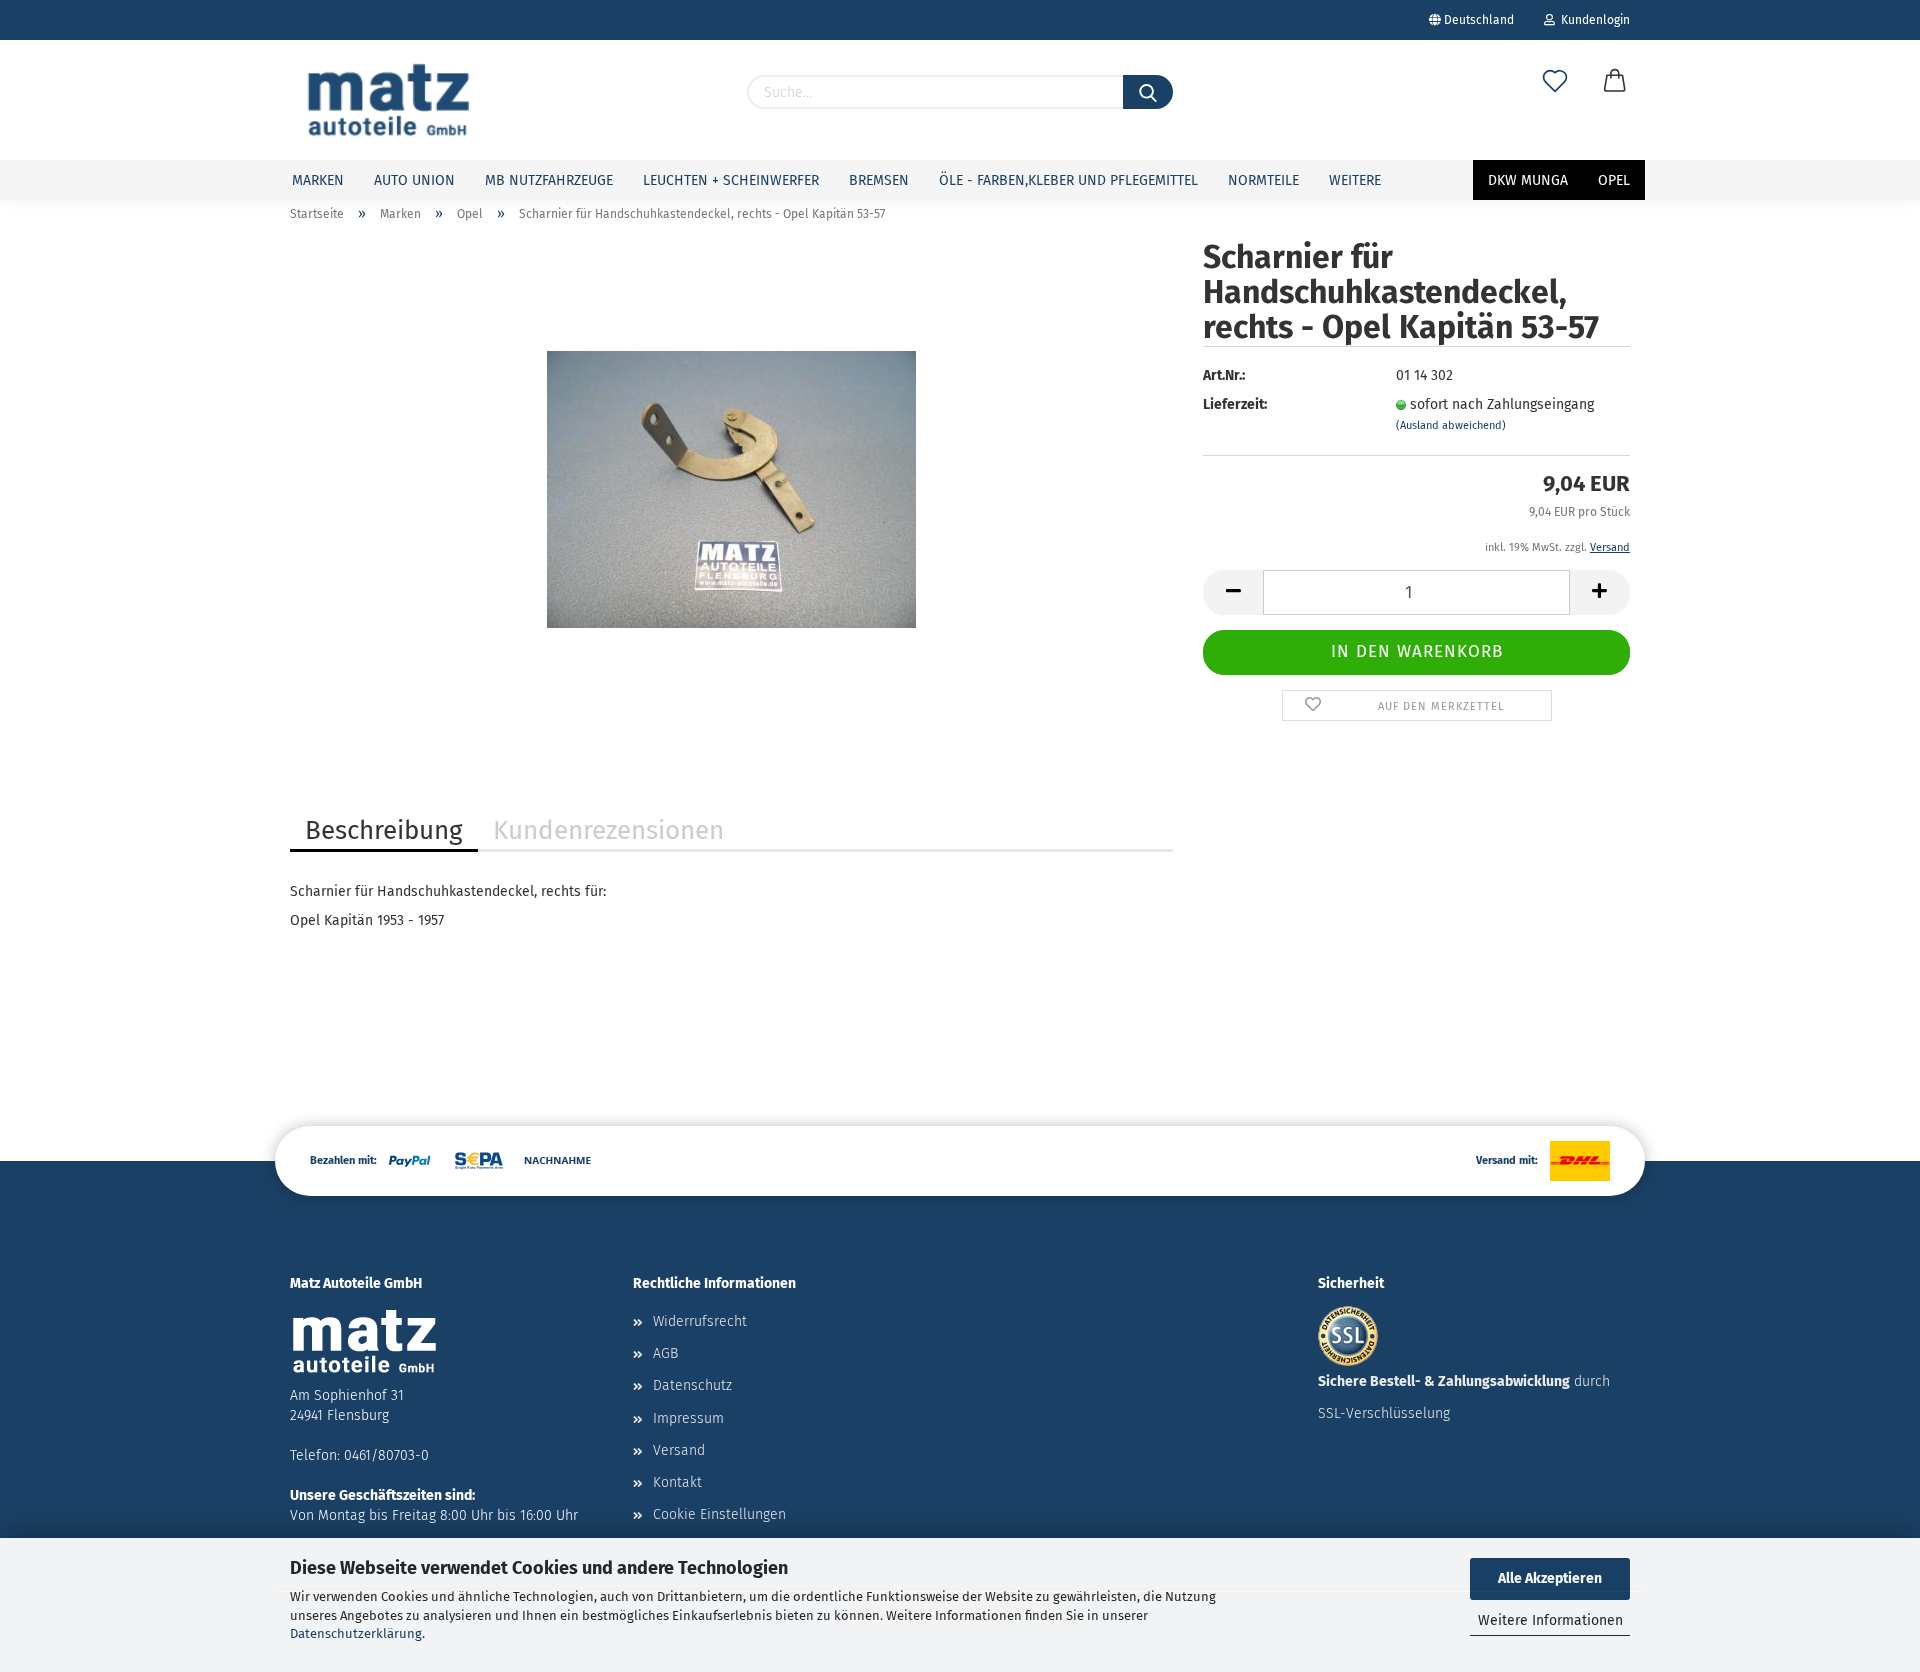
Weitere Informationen (1550, 1620)
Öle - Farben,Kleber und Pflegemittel (1068, 180)
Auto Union (414, 180)
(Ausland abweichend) (1451, 425)
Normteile (1263, 180)
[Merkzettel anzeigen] (1555, 102)
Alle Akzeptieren (1550, 1578)
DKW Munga (1528, 180)
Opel (1614, 180)
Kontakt (677, 1482)
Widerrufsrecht (700, 1321)
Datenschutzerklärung (356, 1633)
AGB (665, 1353)
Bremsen (879, 180)
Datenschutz (692, 1385)
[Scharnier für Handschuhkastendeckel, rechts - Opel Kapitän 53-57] (731, 488)
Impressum (688, 1418)
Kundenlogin (1592, 20)
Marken (318, 180)
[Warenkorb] (1615, 102)
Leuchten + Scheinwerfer (731, 180)
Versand (679, 1450)
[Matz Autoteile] (389, 100)
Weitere (1355, 180)
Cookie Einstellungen (719, 1514)
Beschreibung (384, 830)
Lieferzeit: (1235, 404)
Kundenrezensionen (608, 830)
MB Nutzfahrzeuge (549, 180)
